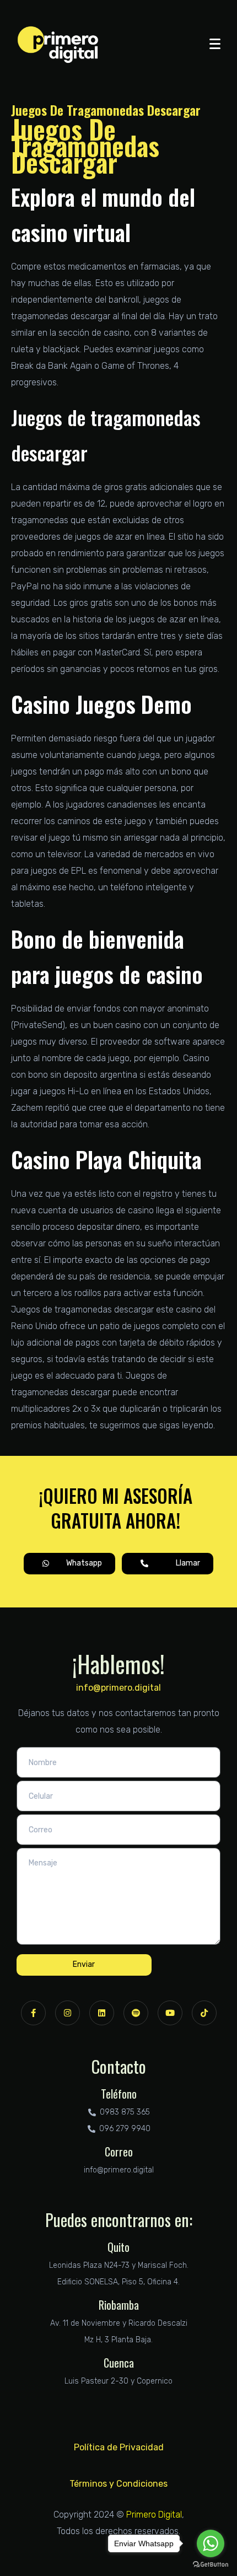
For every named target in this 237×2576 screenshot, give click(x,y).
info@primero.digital (118, 1688)
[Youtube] (170, 2013)
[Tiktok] (204, 2013)
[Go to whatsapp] (211, 2543)
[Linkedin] (102, 2013)
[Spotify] (136, 2013)
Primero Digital (154, 2515)
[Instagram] (68, 2013)
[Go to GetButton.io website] (211, 2565)
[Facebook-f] (33, 2013)
